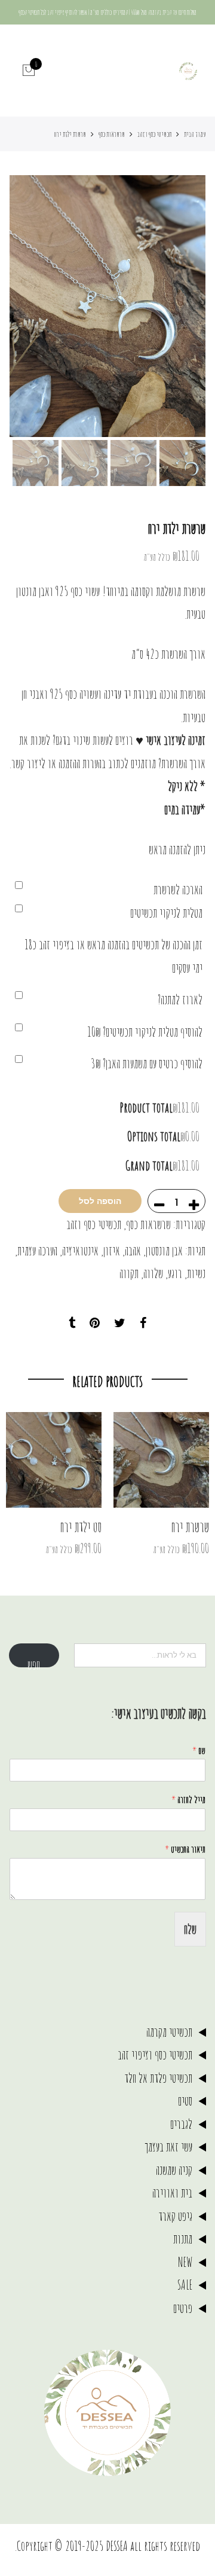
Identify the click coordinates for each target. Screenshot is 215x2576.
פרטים (183, 2308)
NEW (185, 2262)
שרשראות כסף (112, 134)
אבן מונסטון (164, 1250)
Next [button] (30, 306)
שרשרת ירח (190, 1527)
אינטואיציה (80, 1250)
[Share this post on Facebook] (143, 1324)
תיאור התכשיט (185, 1849)
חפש (34, 1662)
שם (199, 1750)
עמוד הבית (195, 134)
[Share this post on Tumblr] (72, 1324)
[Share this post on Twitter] (120, 1324)
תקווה (129, 1273)
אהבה (133, 1250)
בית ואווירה (172, 2192)
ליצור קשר (28, 763)
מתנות (183, 2239)
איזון (112, 1250)
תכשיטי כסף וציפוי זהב (155, 2054)
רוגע (175, 1273)
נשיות (196, 1273)
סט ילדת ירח (81, 1527)
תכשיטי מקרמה (169, 2032)
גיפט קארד (175, 2216)
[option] (107, 306)
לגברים (181, 2124)
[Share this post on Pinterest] (95, 1324)
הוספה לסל (100, 1201)
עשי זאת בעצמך (168, 2146)
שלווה (153, 1273)
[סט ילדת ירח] (54, 1460)
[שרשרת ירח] (161, 1460)
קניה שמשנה (174, 2170)
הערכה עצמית (37, 1250)
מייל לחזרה (188, 1799)
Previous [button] (176, 306)
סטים (185, 2100)
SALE (185, 2285)
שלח (190, 1929)
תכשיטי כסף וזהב (154, 134)
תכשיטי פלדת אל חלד (158, 2078)
